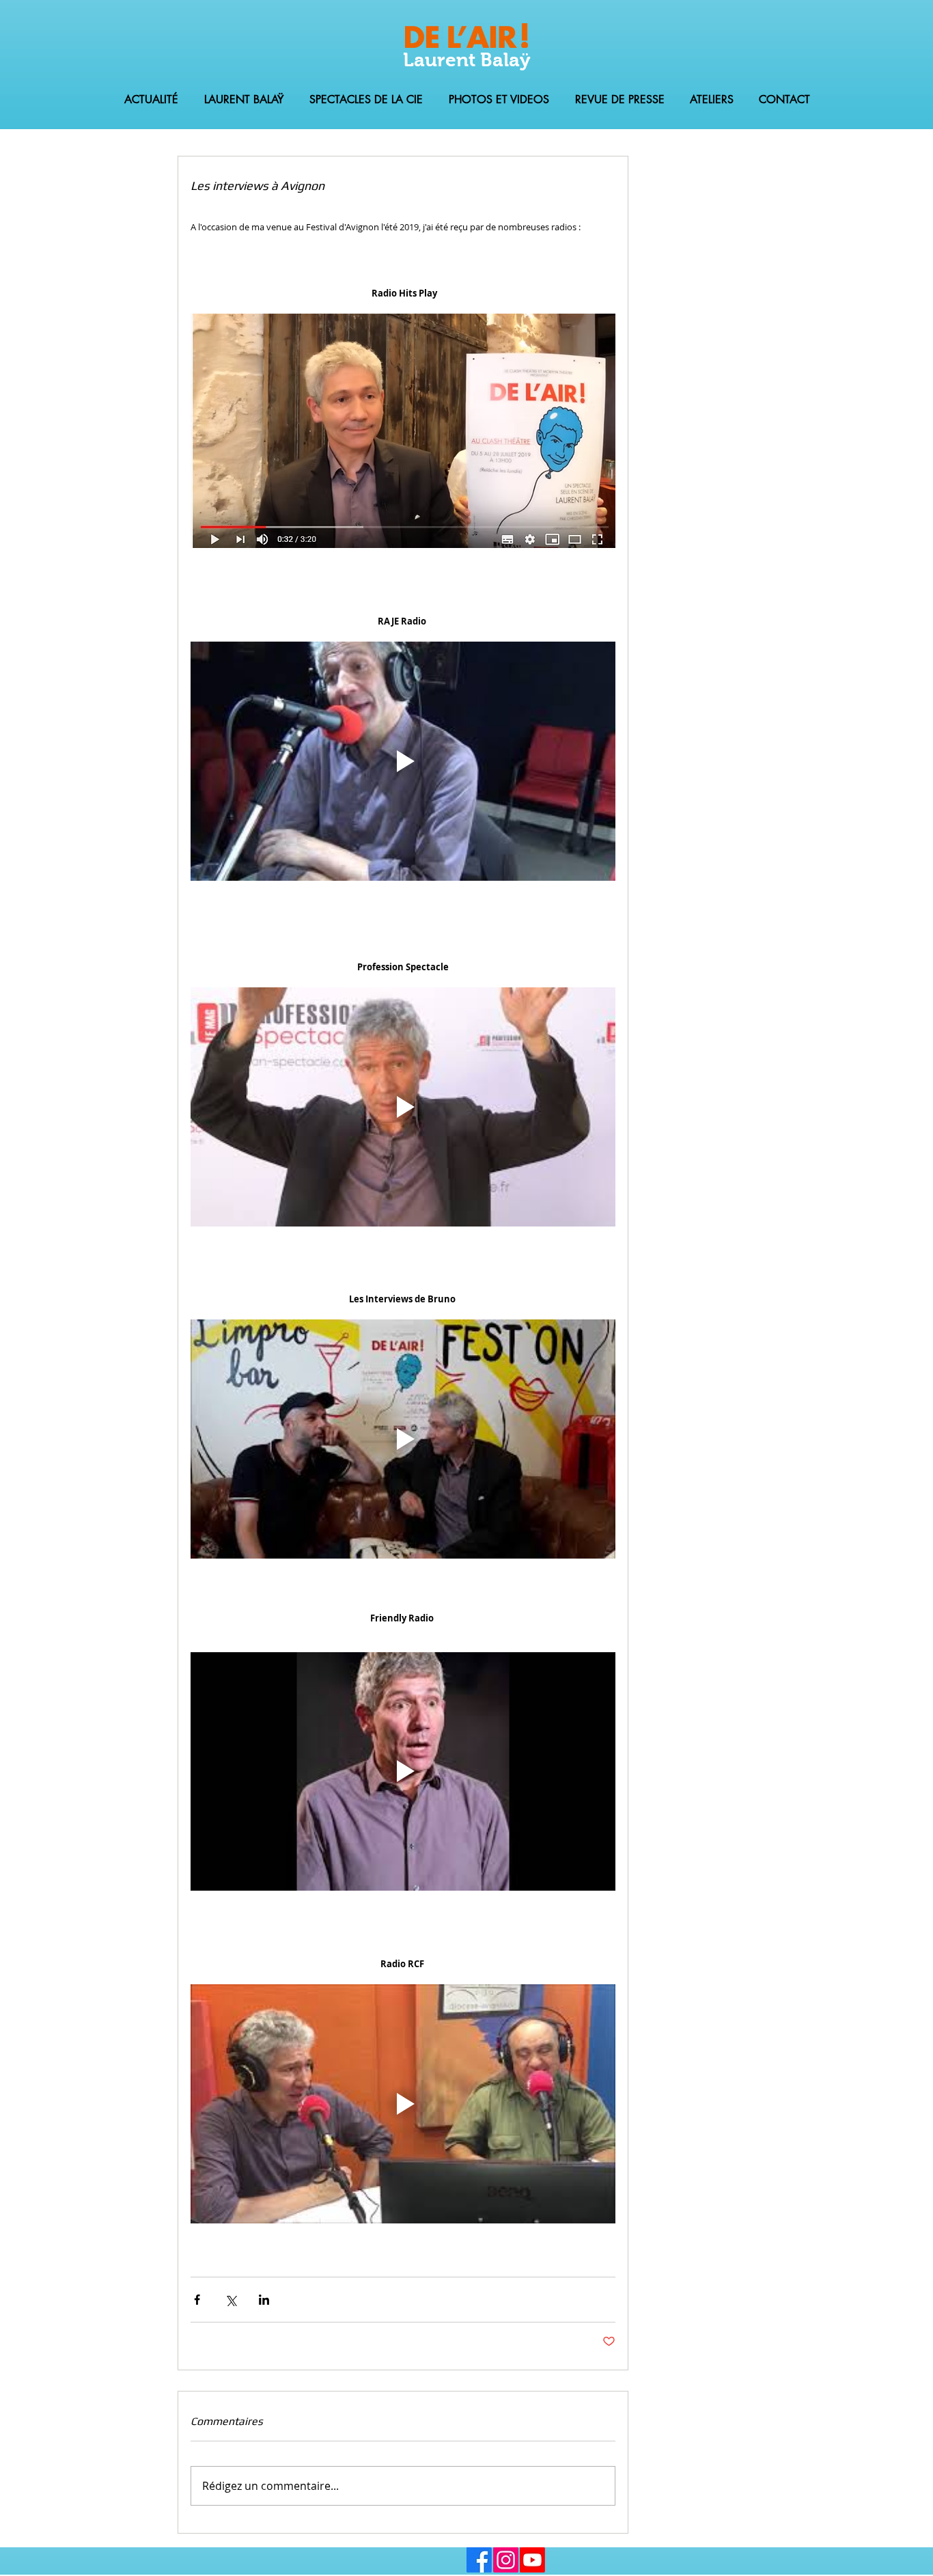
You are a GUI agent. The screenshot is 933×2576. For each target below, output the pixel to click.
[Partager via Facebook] (197, 2300)
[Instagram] (506, 2560)
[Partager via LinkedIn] (264, 2300)
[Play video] (403, 761)
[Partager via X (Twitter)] (231, 2300)
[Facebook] (479, 2560)
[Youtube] (532, 2560)
